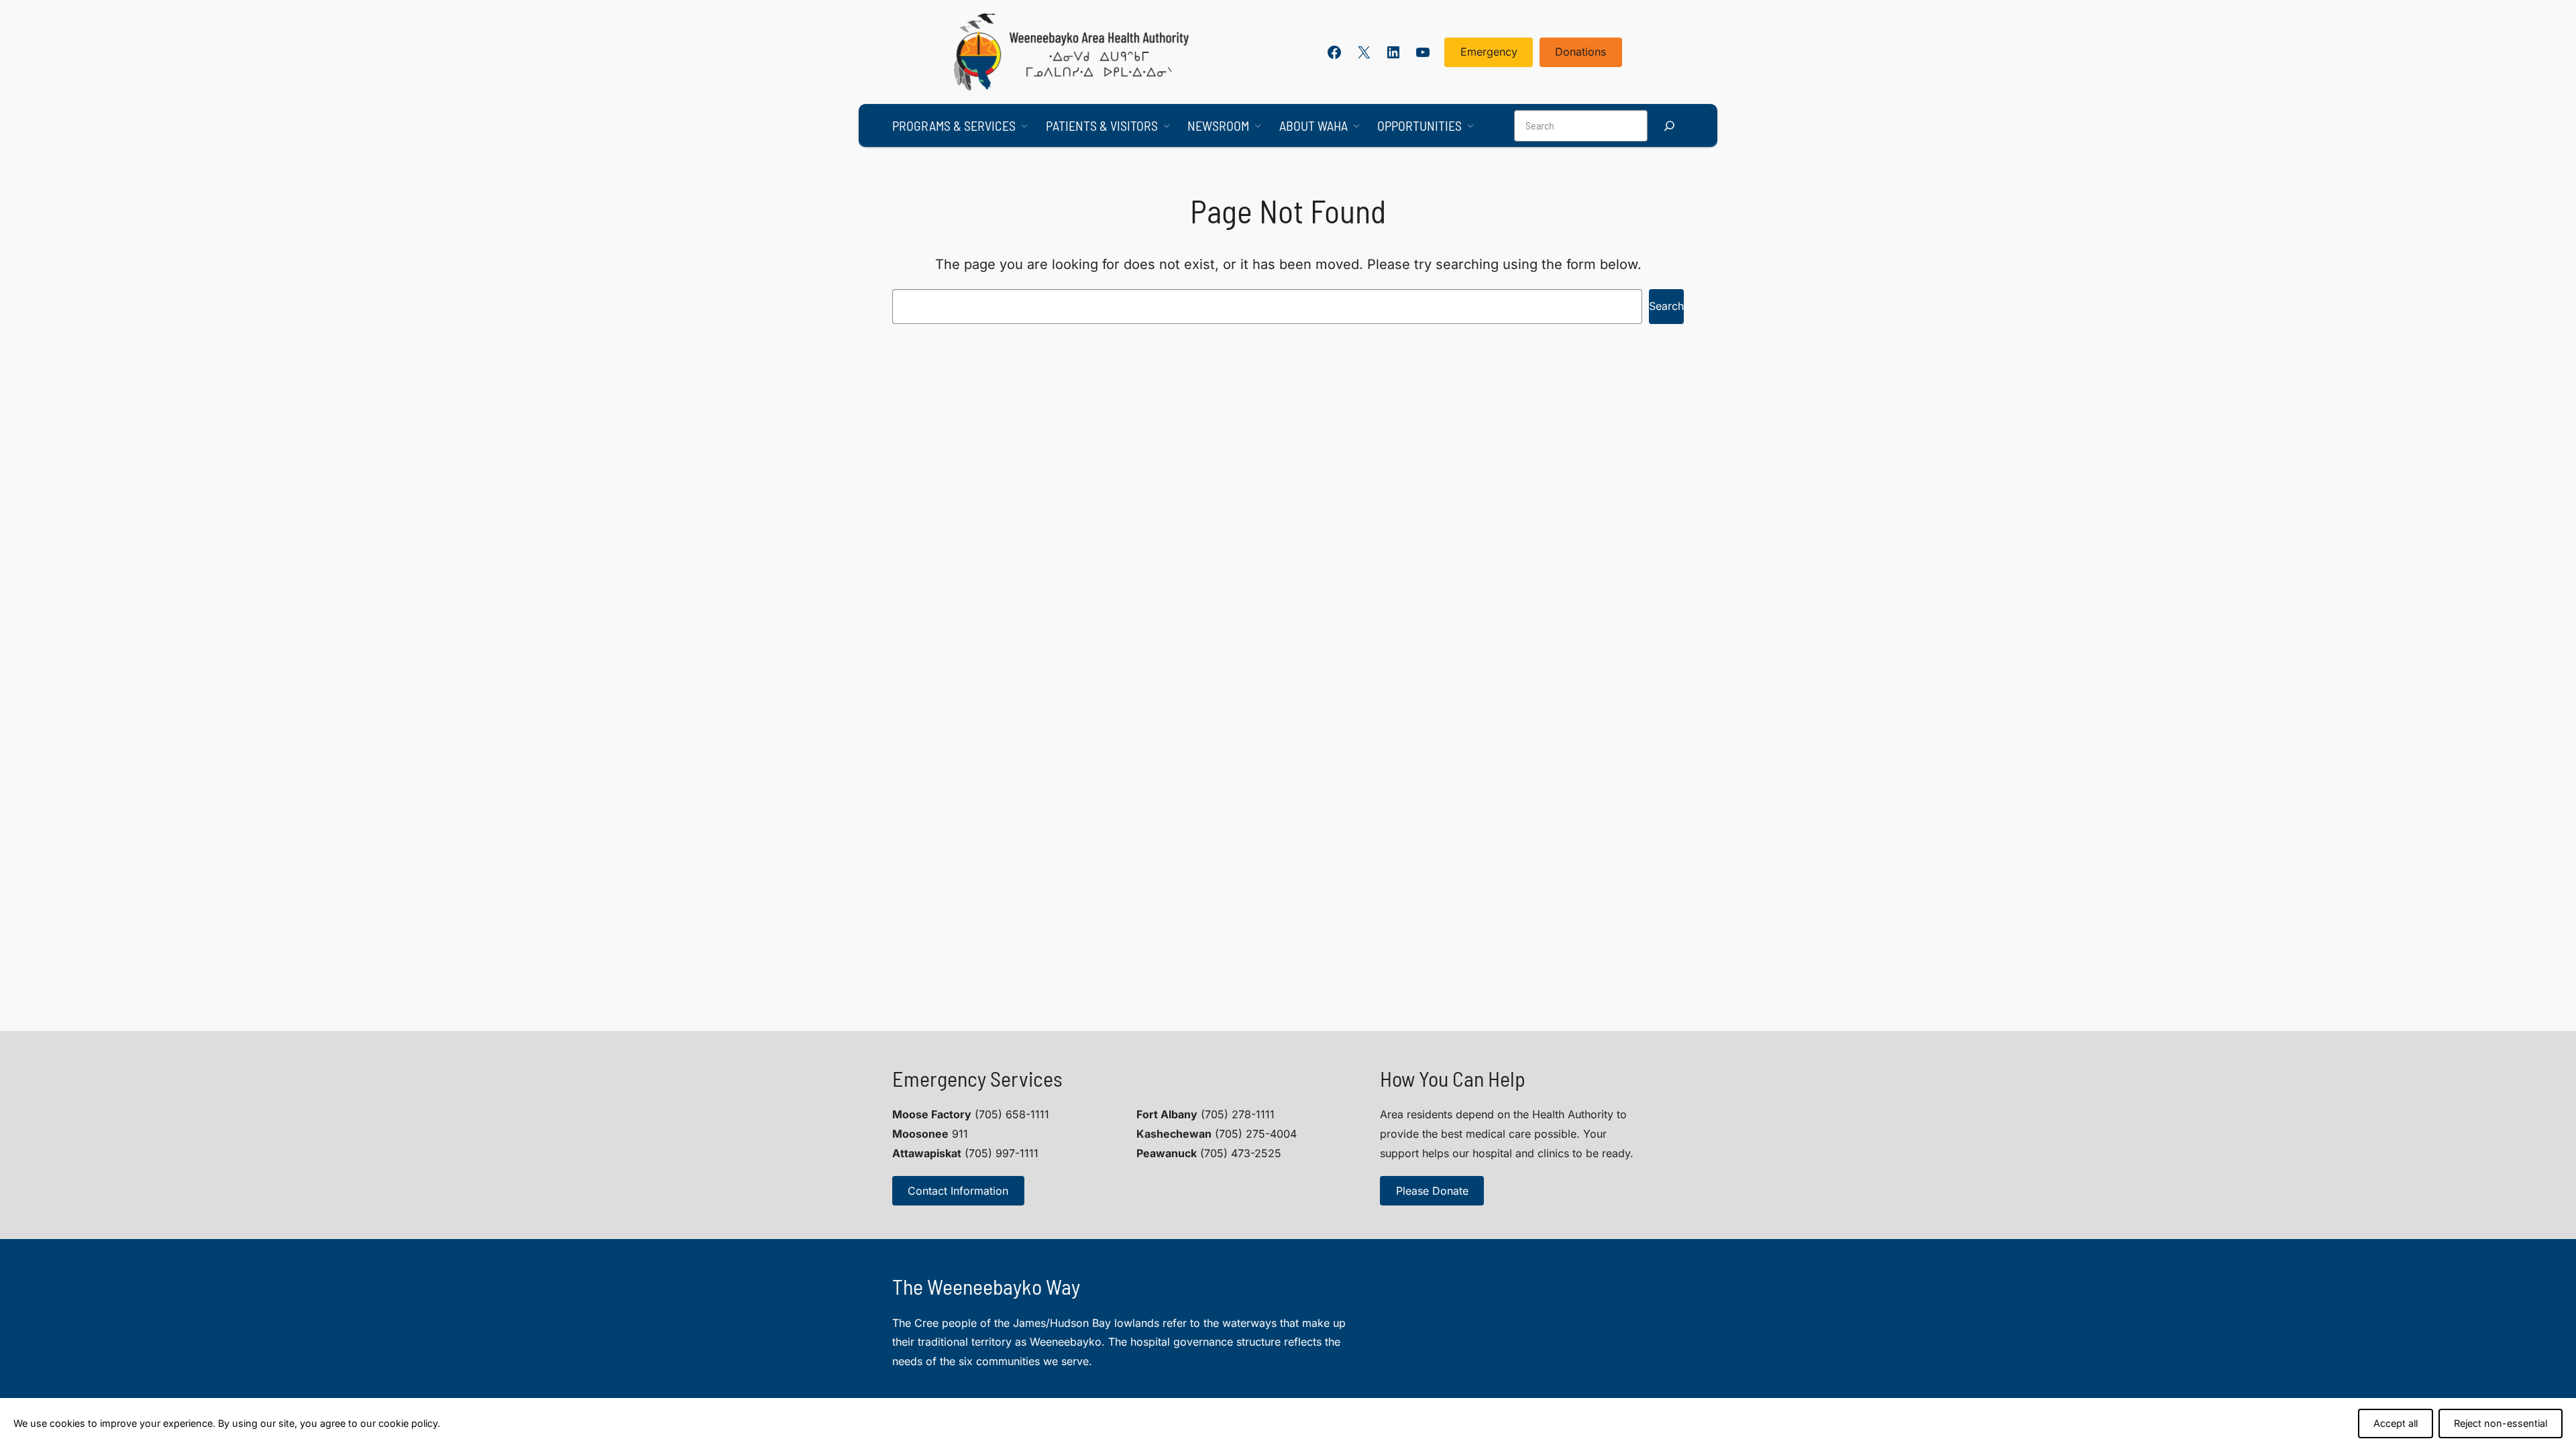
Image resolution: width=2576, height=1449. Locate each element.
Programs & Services (954, 125)
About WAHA (1313, 125)
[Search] (1669, 126)
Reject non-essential (2501, 1423)
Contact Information (958, 1191)
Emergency (1489, 52)
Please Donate (1432, 1191)
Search (1666, 306)
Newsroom (1218, 125)
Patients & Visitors (1102, 125)
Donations (1580, 52)
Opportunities (1419, 125)
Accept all (2396, 1423)
